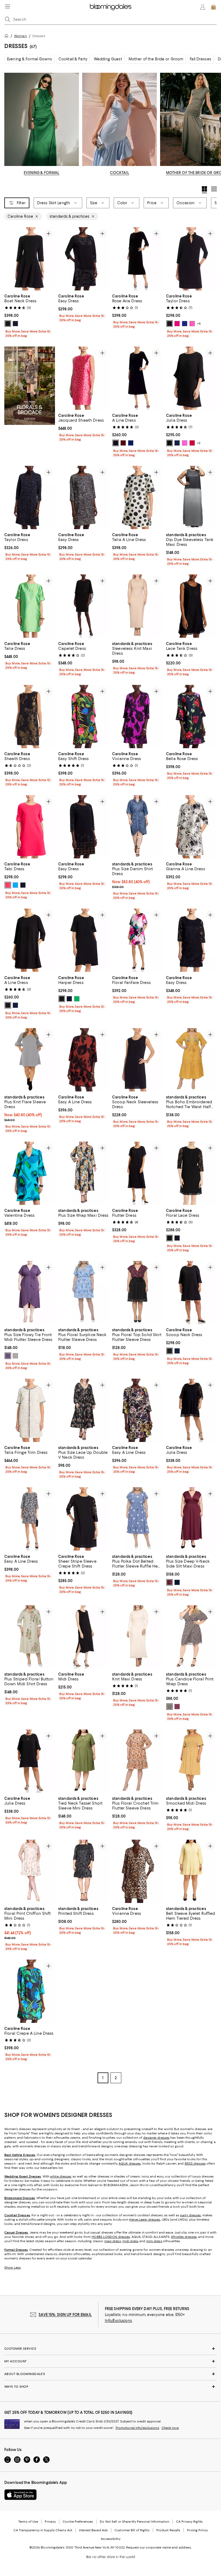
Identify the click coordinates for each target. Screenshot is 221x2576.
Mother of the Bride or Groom (156, 59)
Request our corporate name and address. (159, 2548)
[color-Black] (8, 324)
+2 (199, 443)
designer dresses (156, 2138)
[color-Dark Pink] (177, 1707)
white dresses (61, 2177)
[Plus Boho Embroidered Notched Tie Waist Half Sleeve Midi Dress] (191, 1060)
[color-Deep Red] (123, 443)
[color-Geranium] (192, 443)
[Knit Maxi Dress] (137, 1637)
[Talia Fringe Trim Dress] (30, 1410)
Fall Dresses (201, 59)
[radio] (8, 324)
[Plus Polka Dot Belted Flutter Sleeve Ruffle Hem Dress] (137, 1519)
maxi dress (113, 2241)
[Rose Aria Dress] (137, 259)
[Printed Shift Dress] (84, 1871)
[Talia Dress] (30, 606)
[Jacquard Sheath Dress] (84, 378)
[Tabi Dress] (30, 827)
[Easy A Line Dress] (84, 1060)
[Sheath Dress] (30, 717)
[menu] (8, 6)
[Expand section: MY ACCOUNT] (110, 2362)
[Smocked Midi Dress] (191, 1761)
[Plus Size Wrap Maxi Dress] (84, 1173)
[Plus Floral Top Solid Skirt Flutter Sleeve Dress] (137, 1293)
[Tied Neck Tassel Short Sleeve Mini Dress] (84, 1761)
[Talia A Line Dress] (137, 497)
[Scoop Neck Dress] (191, 1293)
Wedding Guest (108, 59)
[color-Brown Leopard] (170, 1707)
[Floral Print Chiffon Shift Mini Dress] (30, 1871)
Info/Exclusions (118, 2321)
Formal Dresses (16, 2250)
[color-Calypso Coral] (8, 885)
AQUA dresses (130, 2164)
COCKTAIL (120, 173)
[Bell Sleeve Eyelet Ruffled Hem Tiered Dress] (191, 1871)
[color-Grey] (15, 1356)
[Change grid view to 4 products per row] (204, 190)
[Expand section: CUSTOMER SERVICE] (110, 2349)
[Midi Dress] (84, 1637)
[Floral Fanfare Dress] (137, 940)
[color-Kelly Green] (77, 999)
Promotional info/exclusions (137, 2428)
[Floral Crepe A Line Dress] (30, 1991)
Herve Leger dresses (145, 2220)
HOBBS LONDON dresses (111, 2237)
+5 (199, 324)
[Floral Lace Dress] (191, 1173)
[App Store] (20, 2495)
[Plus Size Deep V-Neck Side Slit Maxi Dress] (191, 1519)
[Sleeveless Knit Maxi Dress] (137, 606)
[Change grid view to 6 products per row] (214, 189)
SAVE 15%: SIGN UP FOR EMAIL (65, 2315)
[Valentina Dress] (30, 1173)
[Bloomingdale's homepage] (8, 37)
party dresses (190, 2216)
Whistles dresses (184, 2237)
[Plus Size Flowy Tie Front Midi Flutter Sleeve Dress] (30, 1293)
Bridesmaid (13, 2198)
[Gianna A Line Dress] (191, 827)
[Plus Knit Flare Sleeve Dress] (30, 1060)
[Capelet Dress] (84, 606)
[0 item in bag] (213, 7)
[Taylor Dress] (191, 259)
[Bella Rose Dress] (191, 717)
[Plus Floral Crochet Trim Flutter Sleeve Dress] (137, 1761)
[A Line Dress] (137, 378)
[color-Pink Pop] (192, 324)
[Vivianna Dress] (137, 717)
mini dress (154, 2241)
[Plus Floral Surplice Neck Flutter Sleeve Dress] (84, 1293)
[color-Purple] (8, 1356)
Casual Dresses (16, 2233)
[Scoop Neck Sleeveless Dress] (137, 1060)
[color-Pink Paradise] (185, 443)
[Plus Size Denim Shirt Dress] (137, 827)
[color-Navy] (15, 324)
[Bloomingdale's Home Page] (111, 7)
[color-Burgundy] (170, 1582)
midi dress (130, 2241)
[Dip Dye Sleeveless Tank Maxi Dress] (191, 497)
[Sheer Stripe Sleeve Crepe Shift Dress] (84, 1519)
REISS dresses (195, 2164)
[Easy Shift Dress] (84, 717)
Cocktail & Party (73, 59)
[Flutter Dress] (137, 1173)
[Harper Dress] (84, 940)
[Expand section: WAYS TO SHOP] (110, 2387)
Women (20, 36)
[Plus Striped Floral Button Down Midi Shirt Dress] (30, 1637)
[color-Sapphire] (131, 443)
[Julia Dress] (191, 378)
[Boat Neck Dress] (30, 259)
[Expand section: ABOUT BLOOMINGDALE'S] (110, 2374)
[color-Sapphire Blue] (185, 324)
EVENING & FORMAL (42, 173)
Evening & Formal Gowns (30, 59)
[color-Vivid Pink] (177, 324)
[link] (30, 315)
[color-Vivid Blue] (15, 885)
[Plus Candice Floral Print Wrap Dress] (191, 1637)
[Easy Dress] (84, 259)
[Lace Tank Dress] (191, 606)
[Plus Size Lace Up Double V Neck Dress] (84, 1410)
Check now (170, 2428)
